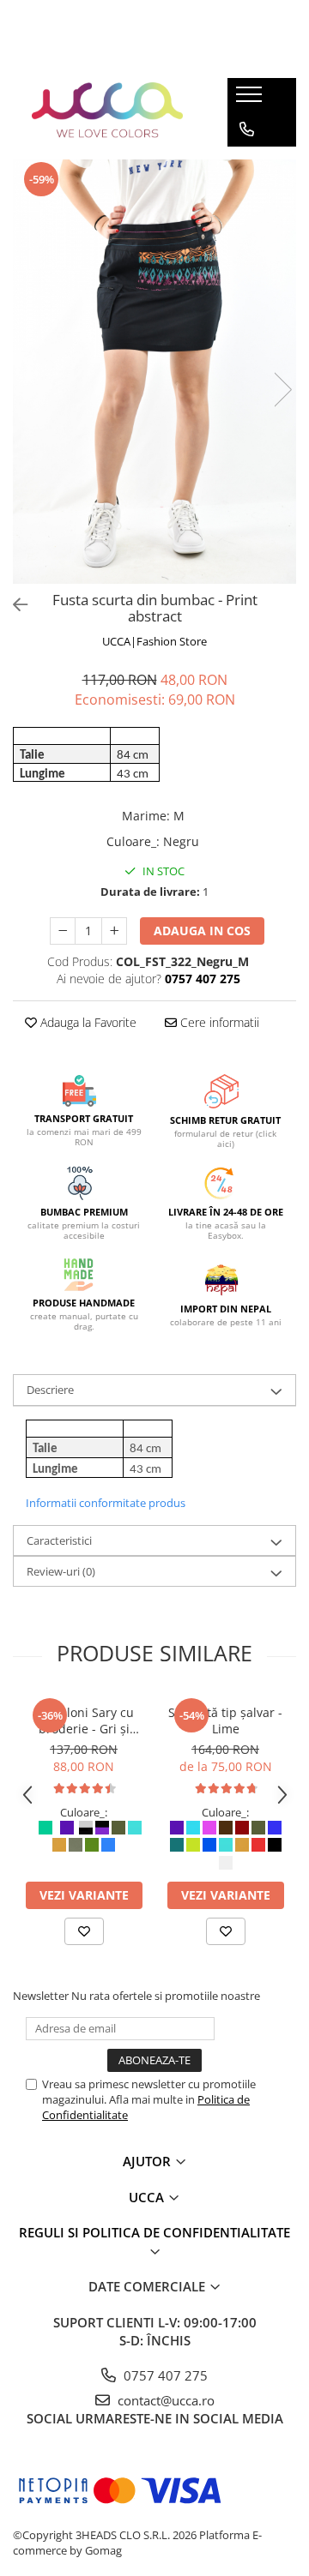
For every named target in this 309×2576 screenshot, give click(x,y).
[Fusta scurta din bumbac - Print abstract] (154, 372)
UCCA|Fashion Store (154, 641)
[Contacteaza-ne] (247, 129)
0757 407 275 (164, 2375)
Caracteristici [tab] (59, 1540)
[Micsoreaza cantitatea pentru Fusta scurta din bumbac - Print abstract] (63, 931)
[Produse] (251, 99)
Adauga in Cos (202, 931)
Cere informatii (218, 1022)
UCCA (148, 2197)
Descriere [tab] (50, 1390)
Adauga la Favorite (87, 1022)
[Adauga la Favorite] (84, 1931)
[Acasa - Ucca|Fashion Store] (107, 112)
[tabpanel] (154, 372)
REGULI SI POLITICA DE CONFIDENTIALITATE (154, 2232)
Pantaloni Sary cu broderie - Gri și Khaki (84, 1720)
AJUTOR (148, 2161)
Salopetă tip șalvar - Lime (225, 1720)
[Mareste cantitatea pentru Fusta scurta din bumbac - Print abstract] (114, 931)
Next (282, 390)
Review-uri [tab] (61, 1571)
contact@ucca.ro (164, 2400)
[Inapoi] (13, 605)
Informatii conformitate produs (106, 1503)
